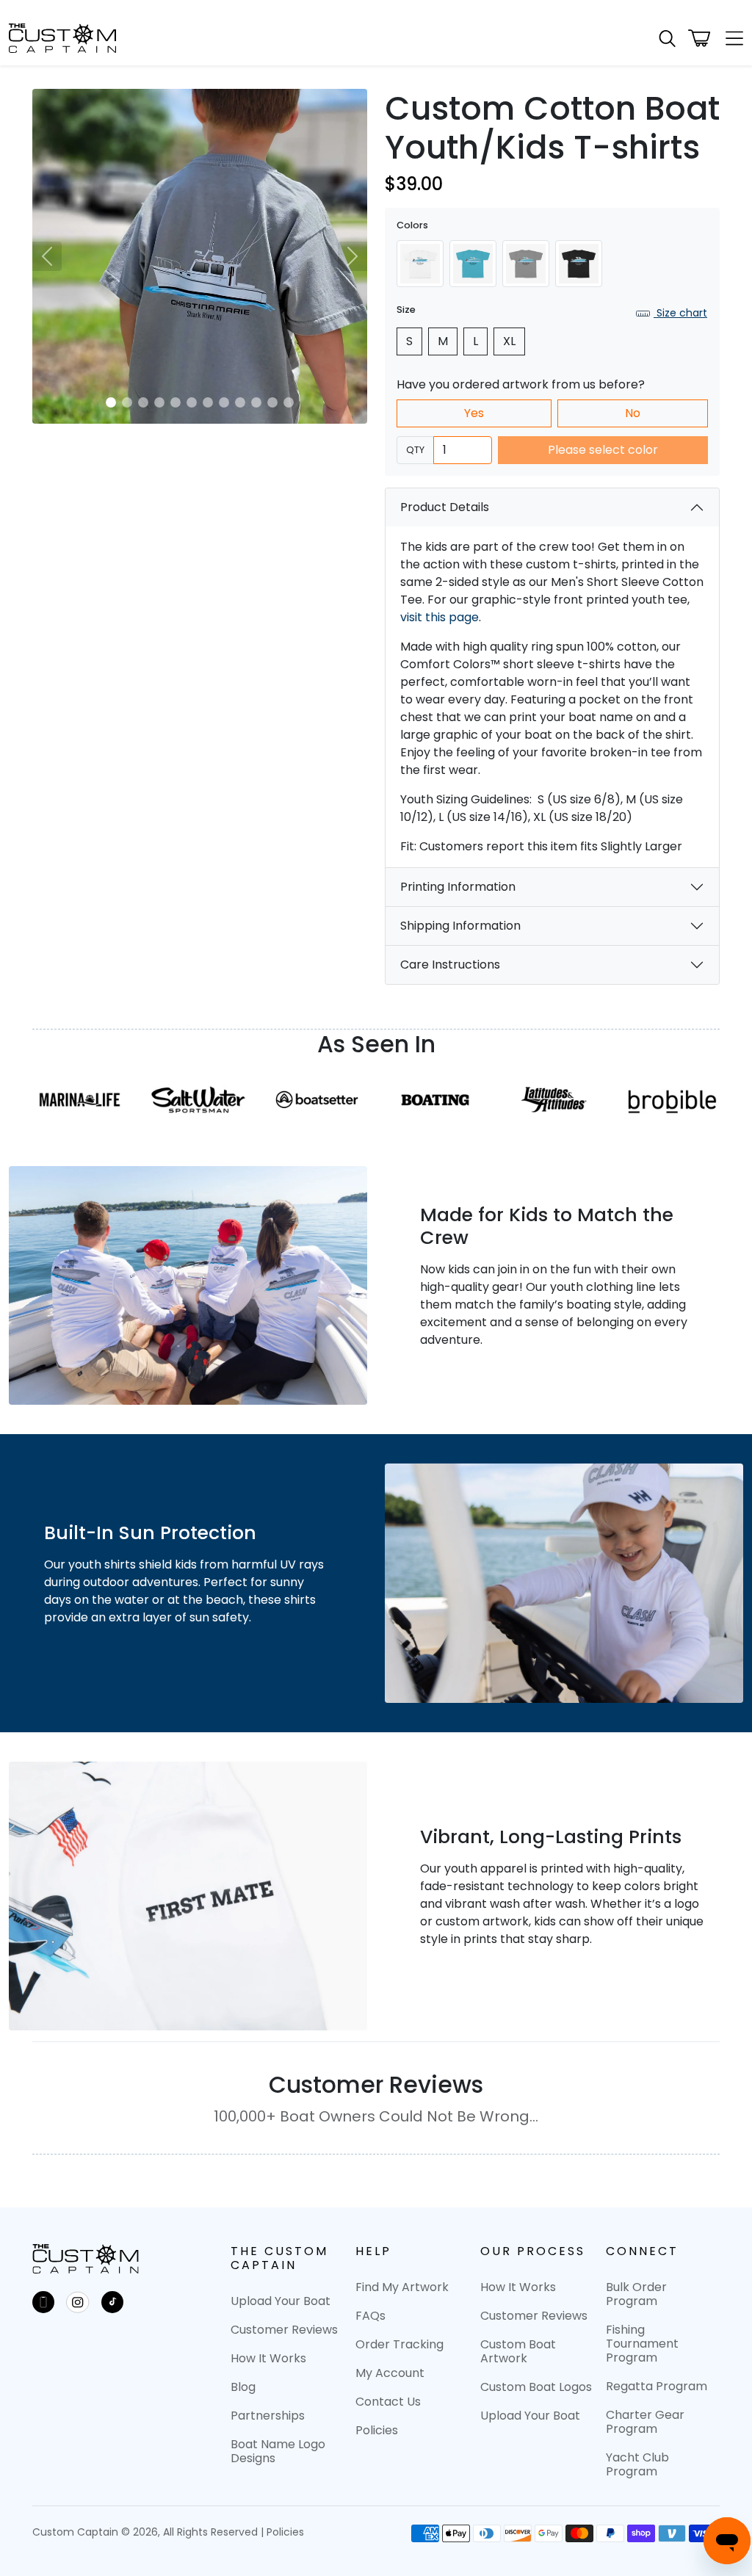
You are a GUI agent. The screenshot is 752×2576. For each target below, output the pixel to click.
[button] (667, 39)
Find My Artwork (402, 2287)
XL (509, 341)
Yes (474, 413)
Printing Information (458, 887)
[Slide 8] (224, 402)
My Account (390, 2373)
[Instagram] (78, 2302)
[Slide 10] (256, 402)
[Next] (352, 256)
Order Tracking (399, 2344)
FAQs (370, 2316)
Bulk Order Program (636, 2294)
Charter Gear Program (645, 2422)
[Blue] (473, 264)
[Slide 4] (159, 402)
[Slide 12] (289, 402)
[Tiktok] (112, 2302)
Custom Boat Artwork (518, 2351)
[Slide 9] (240, 402)
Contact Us (388, 2402)
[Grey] (526, 264)
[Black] (579, 264)
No (633, 413)
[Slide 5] (176, 402)
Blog (243, 2387)
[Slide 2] (127, 402)
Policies (377, 2430)
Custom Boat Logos (536, 2387)
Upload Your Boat (281, 2301)
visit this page (440, 617)
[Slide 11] (272, 402)
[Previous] (47, 256)
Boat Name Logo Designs (278, 2451)
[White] (420, 264)
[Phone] (43, 2302)
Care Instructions (450, 965)
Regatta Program (657, 2386)
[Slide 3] (143, 402)
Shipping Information (460, 926)
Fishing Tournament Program (642, 2344)
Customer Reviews (284, 2330)
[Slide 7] (208, 402)
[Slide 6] (192, 402)
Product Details (445, 507)
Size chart (680, 313)
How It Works (268, 2358)
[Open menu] (730, 38)
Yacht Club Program (637, 2464)
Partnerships (268, 2416)
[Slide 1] (111, 402)
